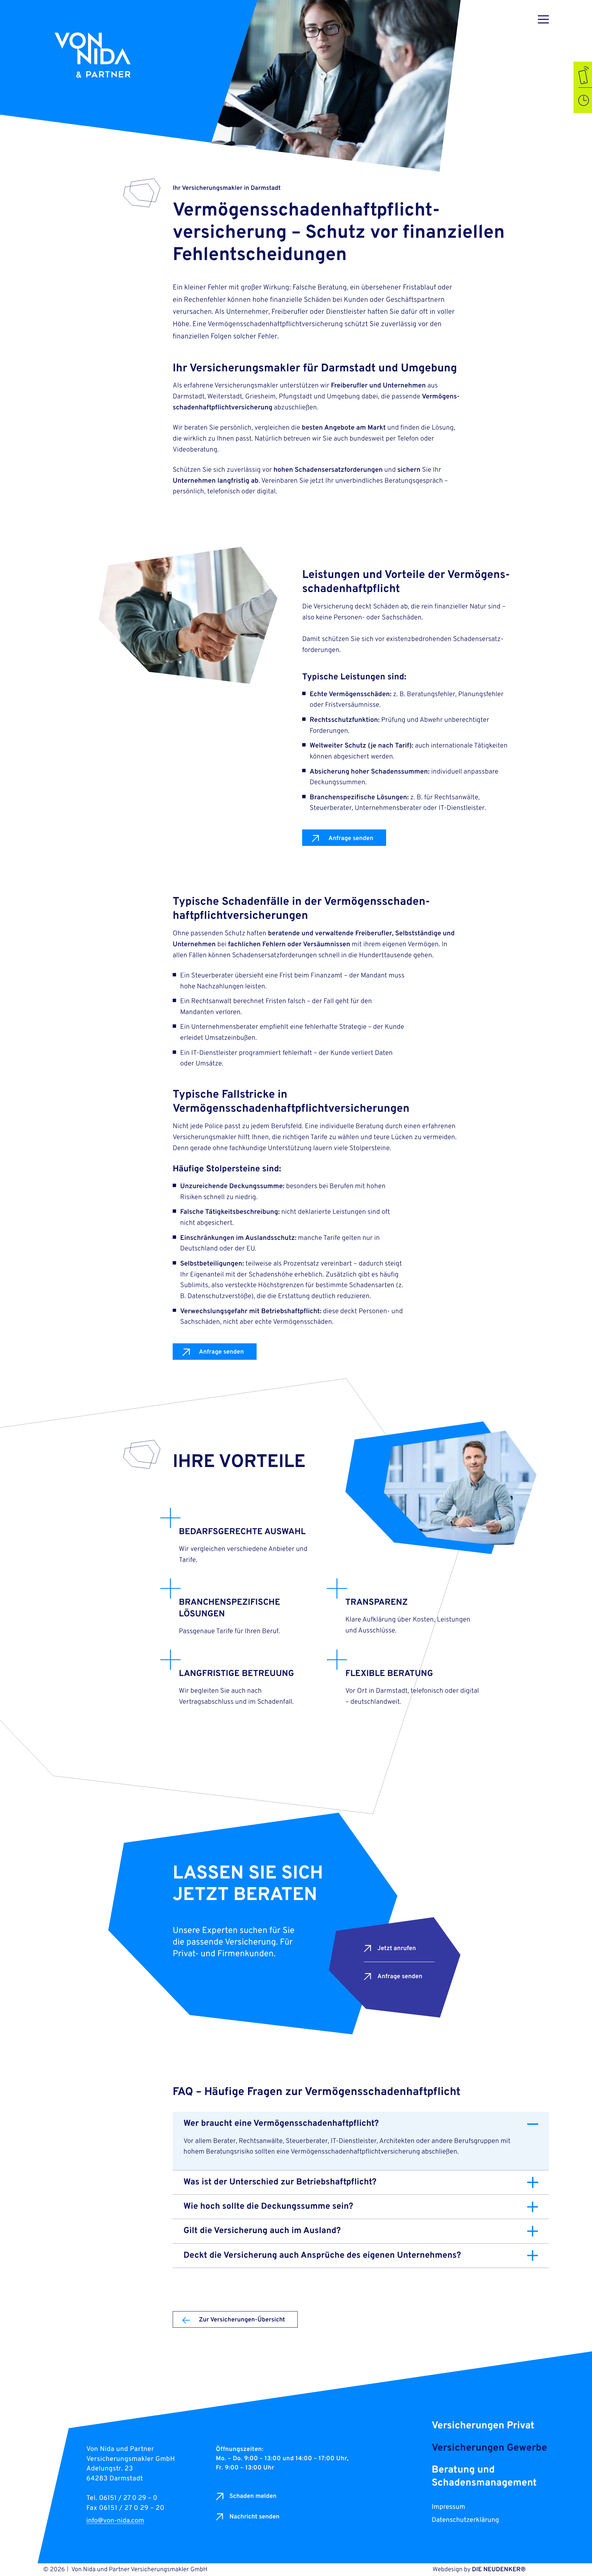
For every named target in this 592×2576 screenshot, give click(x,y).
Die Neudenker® (499, 2570)
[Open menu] (543, 19)
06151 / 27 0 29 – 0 (128, 2498)
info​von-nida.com (115, 2521)
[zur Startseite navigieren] (102, 56)
